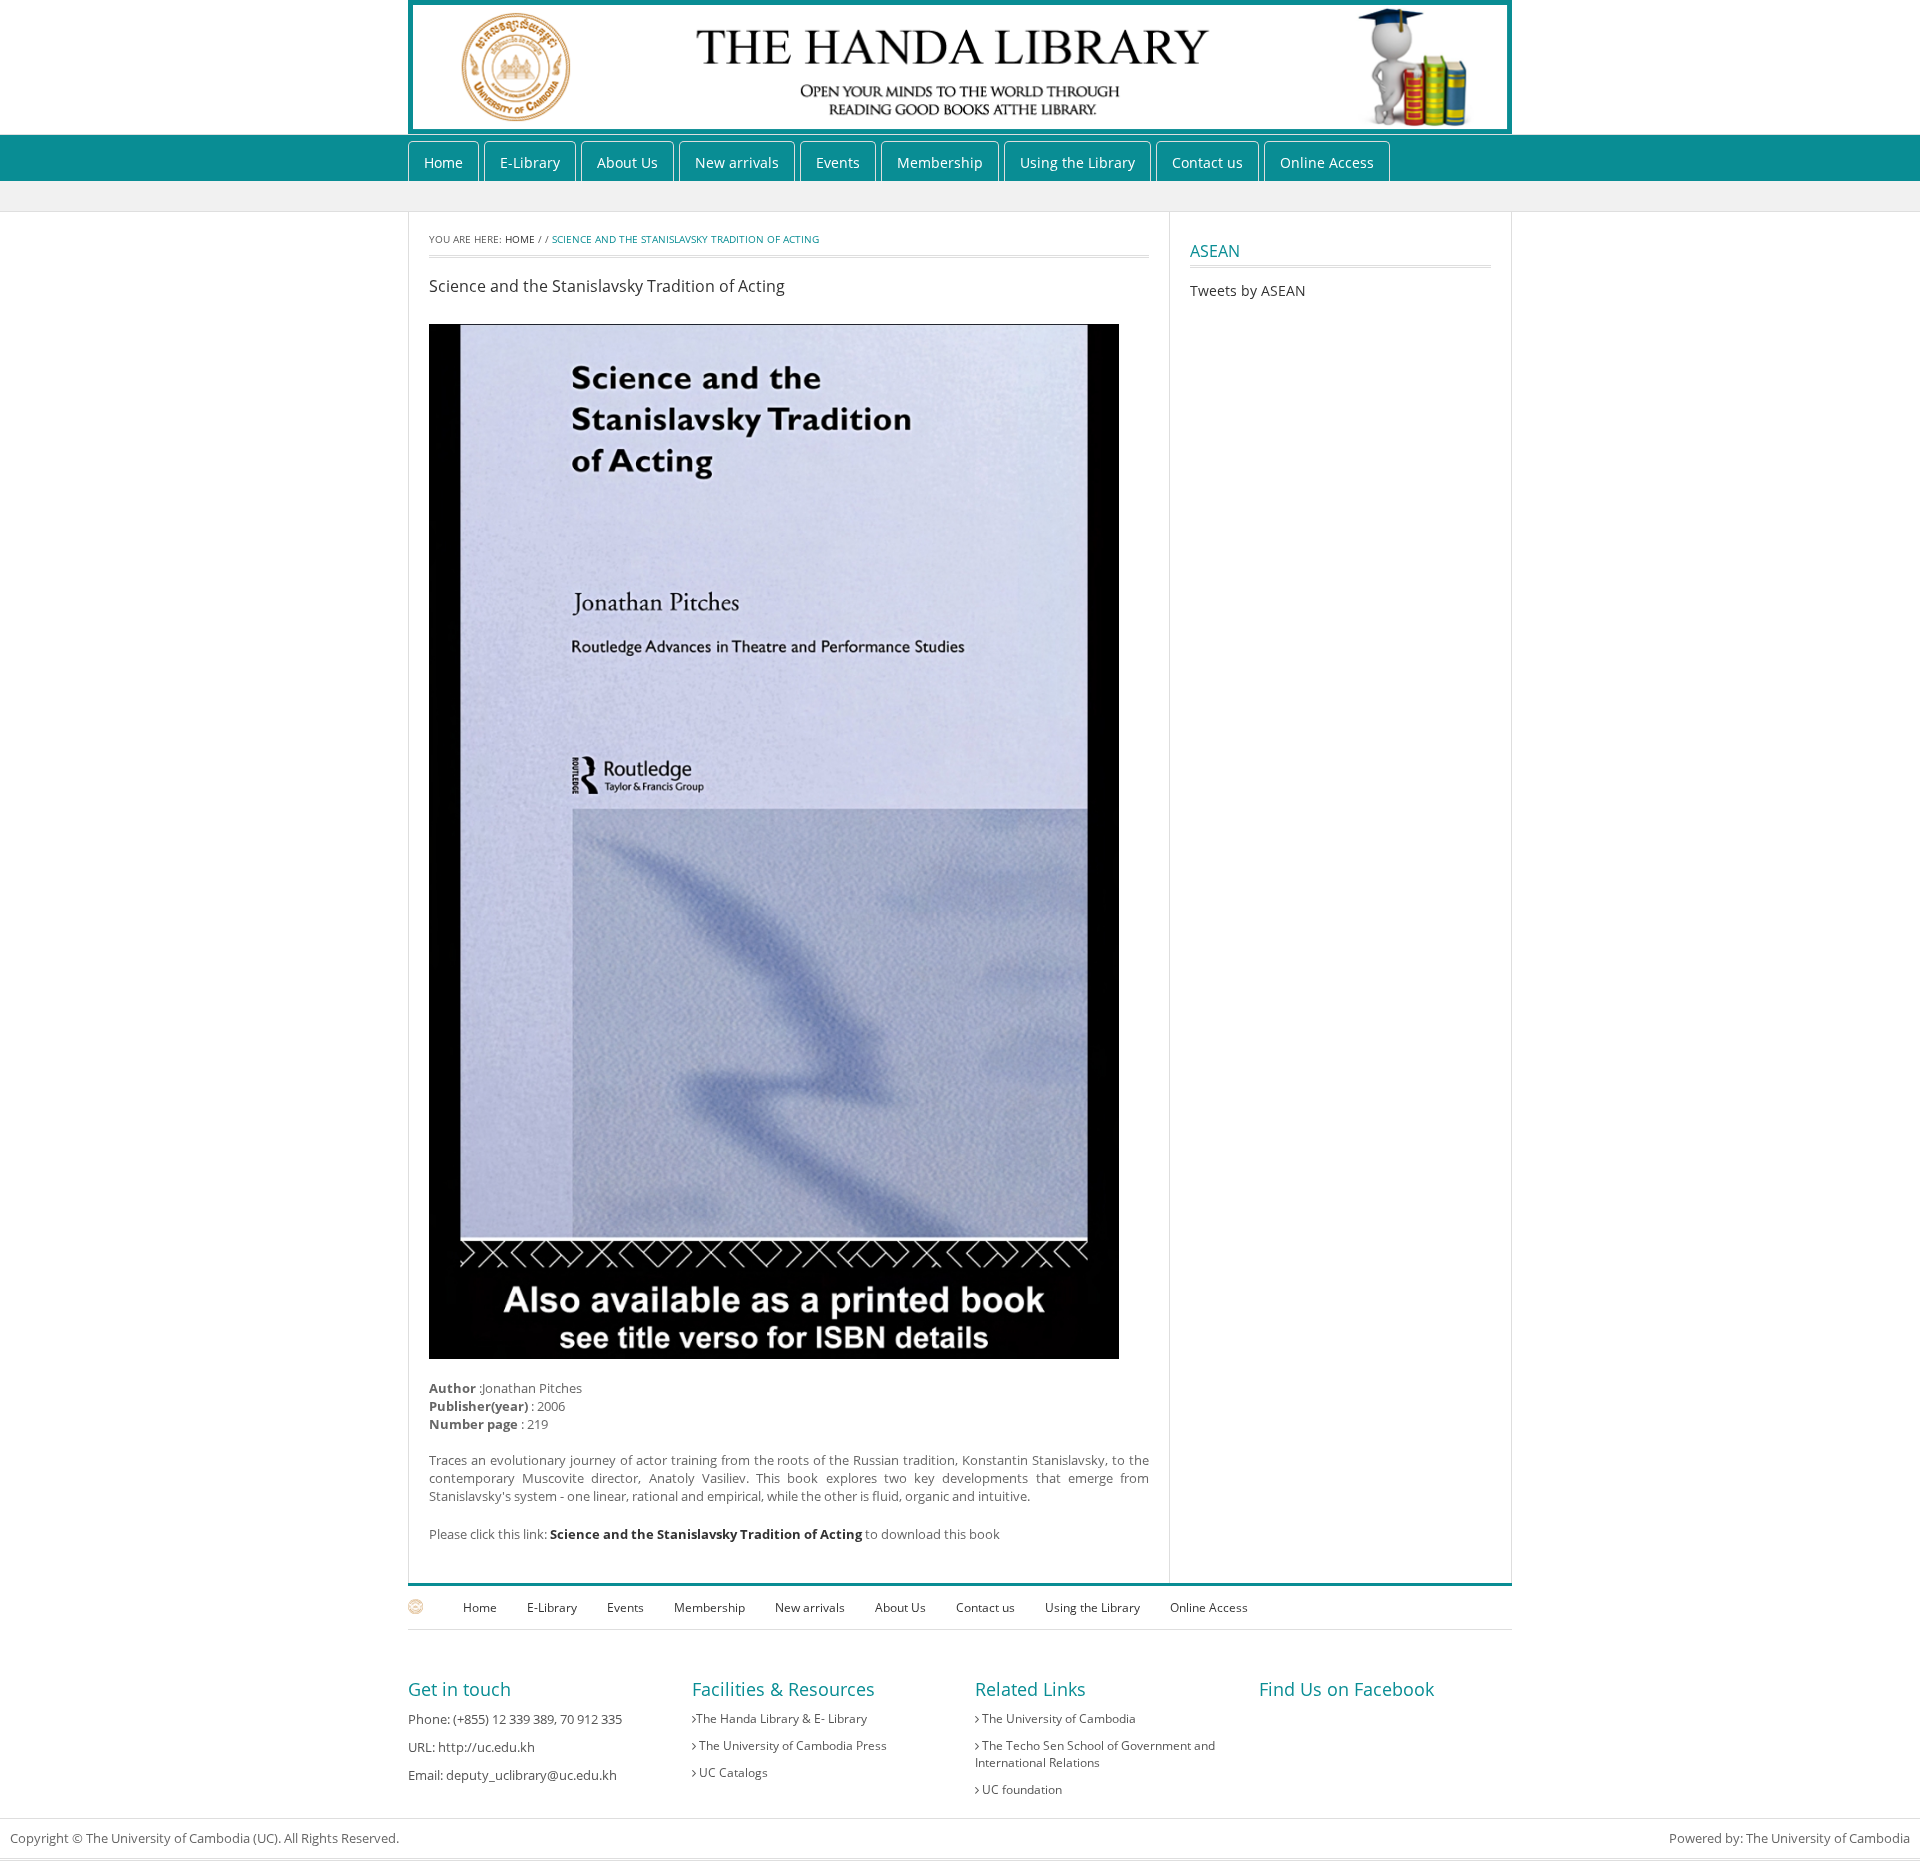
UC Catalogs (732, 1772)
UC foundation (1020, 1789)
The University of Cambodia (1057, 1718)
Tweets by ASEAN (1248, 290)
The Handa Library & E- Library (781, 1718)
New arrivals (737, 162)
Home (443, 162)
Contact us (1207, 162)
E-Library (530, 162)
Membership (940, 162)
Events (838, 162)
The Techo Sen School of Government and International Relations (1095, 1754)
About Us (627, 162)
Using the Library (1077, 162)
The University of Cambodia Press (791, 1745)
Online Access (1327, 162)
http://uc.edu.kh (486, 1747)
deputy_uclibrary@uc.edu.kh (531, 1775)
